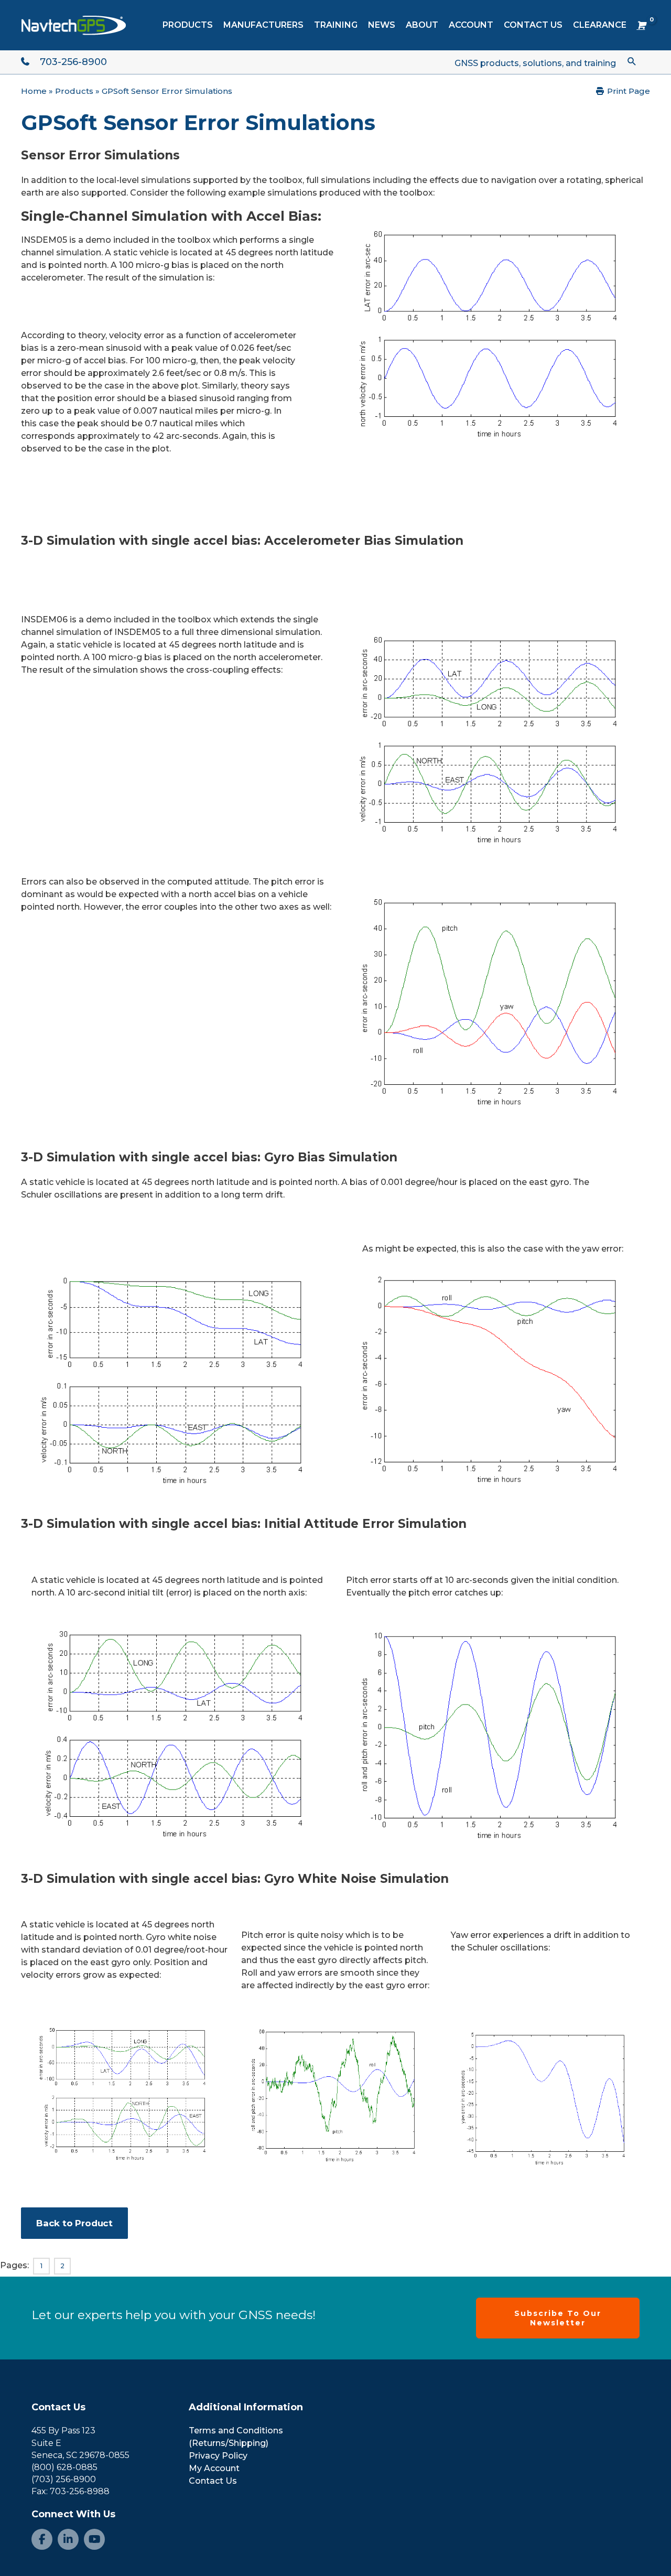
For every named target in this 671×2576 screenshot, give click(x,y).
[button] (632, 61)
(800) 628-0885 (64, 2467)
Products (74, 91)
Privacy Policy (218, 2456)
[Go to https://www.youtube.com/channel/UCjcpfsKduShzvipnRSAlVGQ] (94, 2539)
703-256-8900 (73, 62)
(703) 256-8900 (64, 2479)
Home (34, 91)
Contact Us (58, 2407)
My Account (214, 2468)
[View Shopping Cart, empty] (641, 25)
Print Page (627, 91)
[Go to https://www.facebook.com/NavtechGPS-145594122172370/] (42, 2539)
